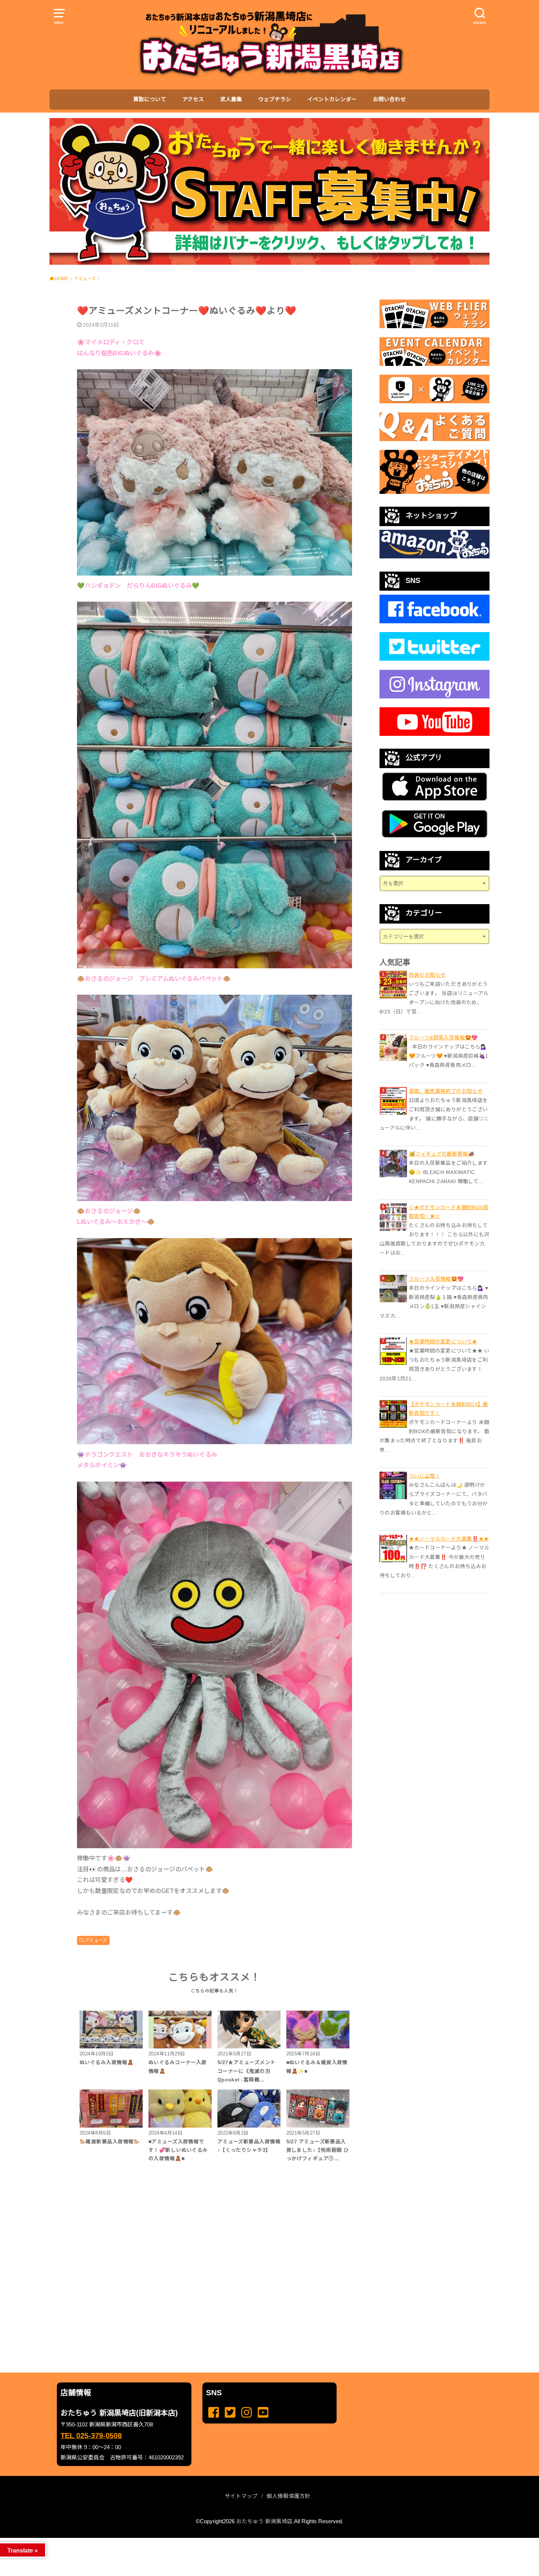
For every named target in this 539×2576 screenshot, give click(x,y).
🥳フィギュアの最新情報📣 (441, 1154)
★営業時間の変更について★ (443, 1342)
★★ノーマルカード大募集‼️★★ (449, 1539)
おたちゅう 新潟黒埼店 (264, 2521)
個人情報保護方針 (289, 2496)
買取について (150, 99)
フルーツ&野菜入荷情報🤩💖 (443, 1038)
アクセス (193, 99)
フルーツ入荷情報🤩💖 (436, 1279)
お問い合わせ (389, 99)
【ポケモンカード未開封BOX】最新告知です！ (449, 1409)
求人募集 (231, 99)
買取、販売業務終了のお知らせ (446, 1091)
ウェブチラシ (275, 99)
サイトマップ (241, 2496)
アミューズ (96, 1940)
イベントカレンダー (332, 99)
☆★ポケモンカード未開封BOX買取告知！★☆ (449, 1212)
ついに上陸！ (425, 1476)
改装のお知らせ (427, 975)
